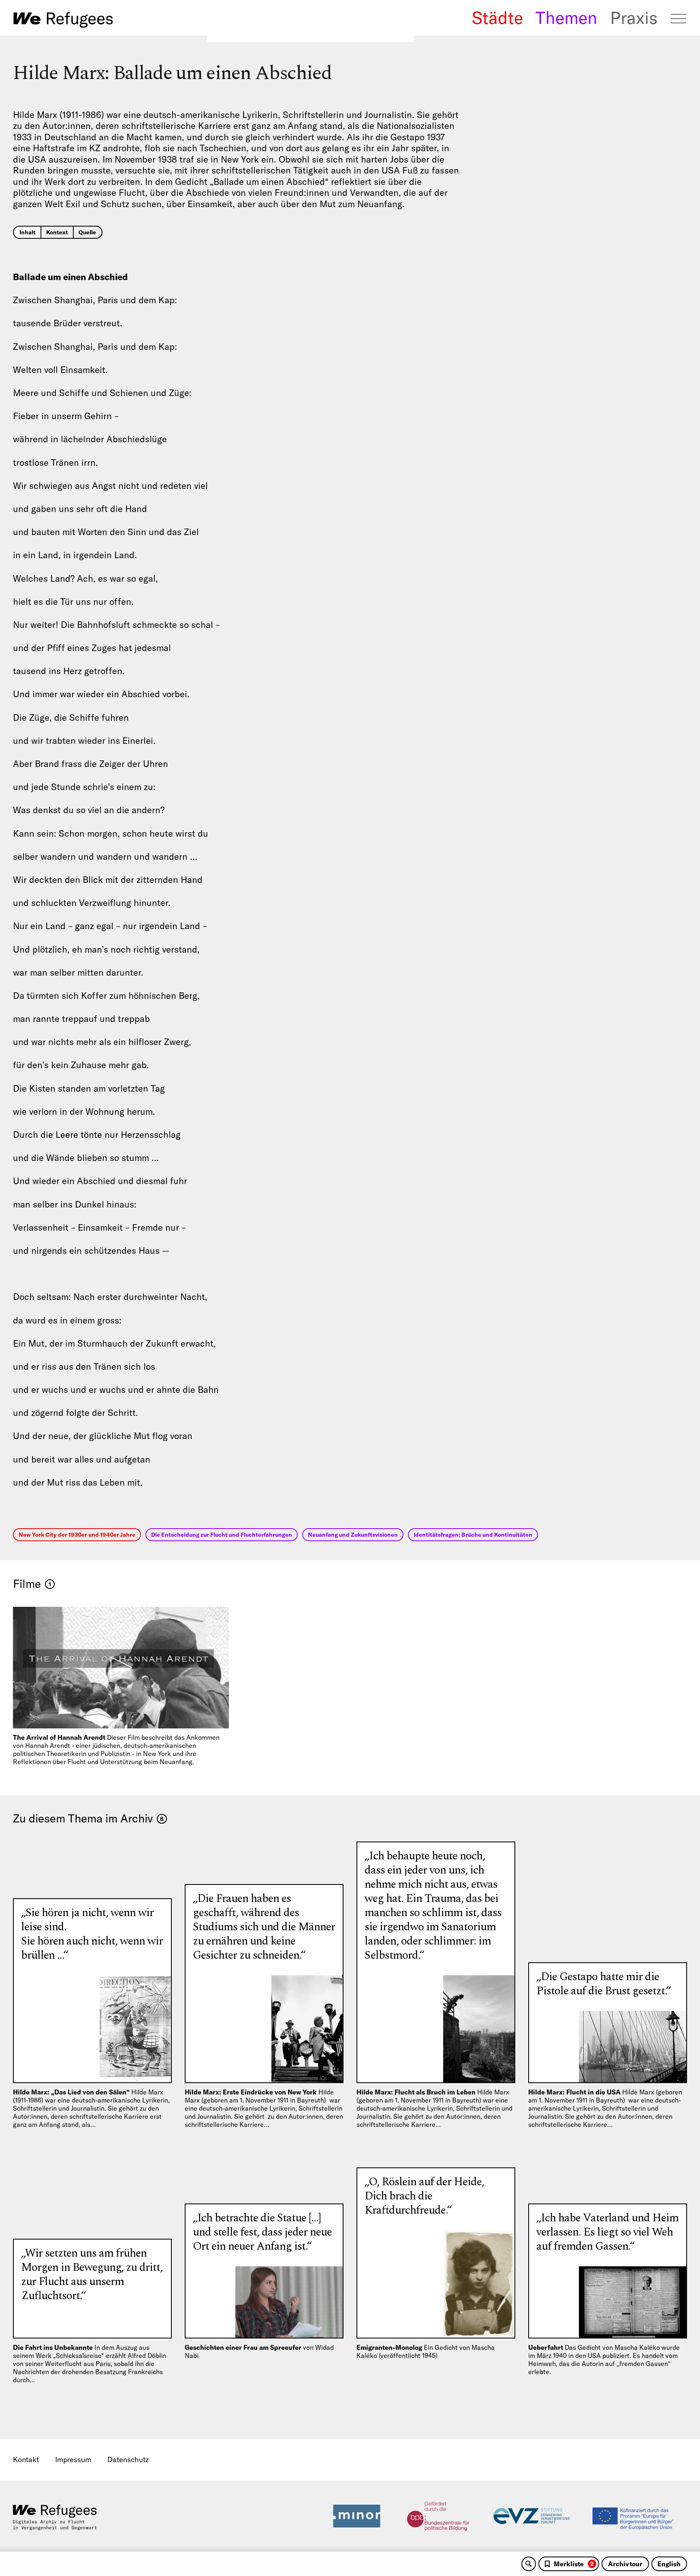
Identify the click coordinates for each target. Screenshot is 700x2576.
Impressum (73, 2459)
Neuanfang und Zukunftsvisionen (353, 1535)
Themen (566, 18)
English (669, 2564)
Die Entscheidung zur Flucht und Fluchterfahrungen (222, 1535)
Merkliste (574, 2564)
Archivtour (625, 2564)
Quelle (87, 232)
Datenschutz (128, 2459)
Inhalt (28, 232)
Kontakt (26, 2459)
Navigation (679, 19)
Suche (529, 2564)
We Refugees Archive (63, 20)
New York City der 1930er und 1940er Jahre (77, 1535)
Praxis (634, 18)
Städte (497, 18)
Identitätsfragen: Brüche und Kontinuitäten (473, 1535)
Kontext (57, 232)
